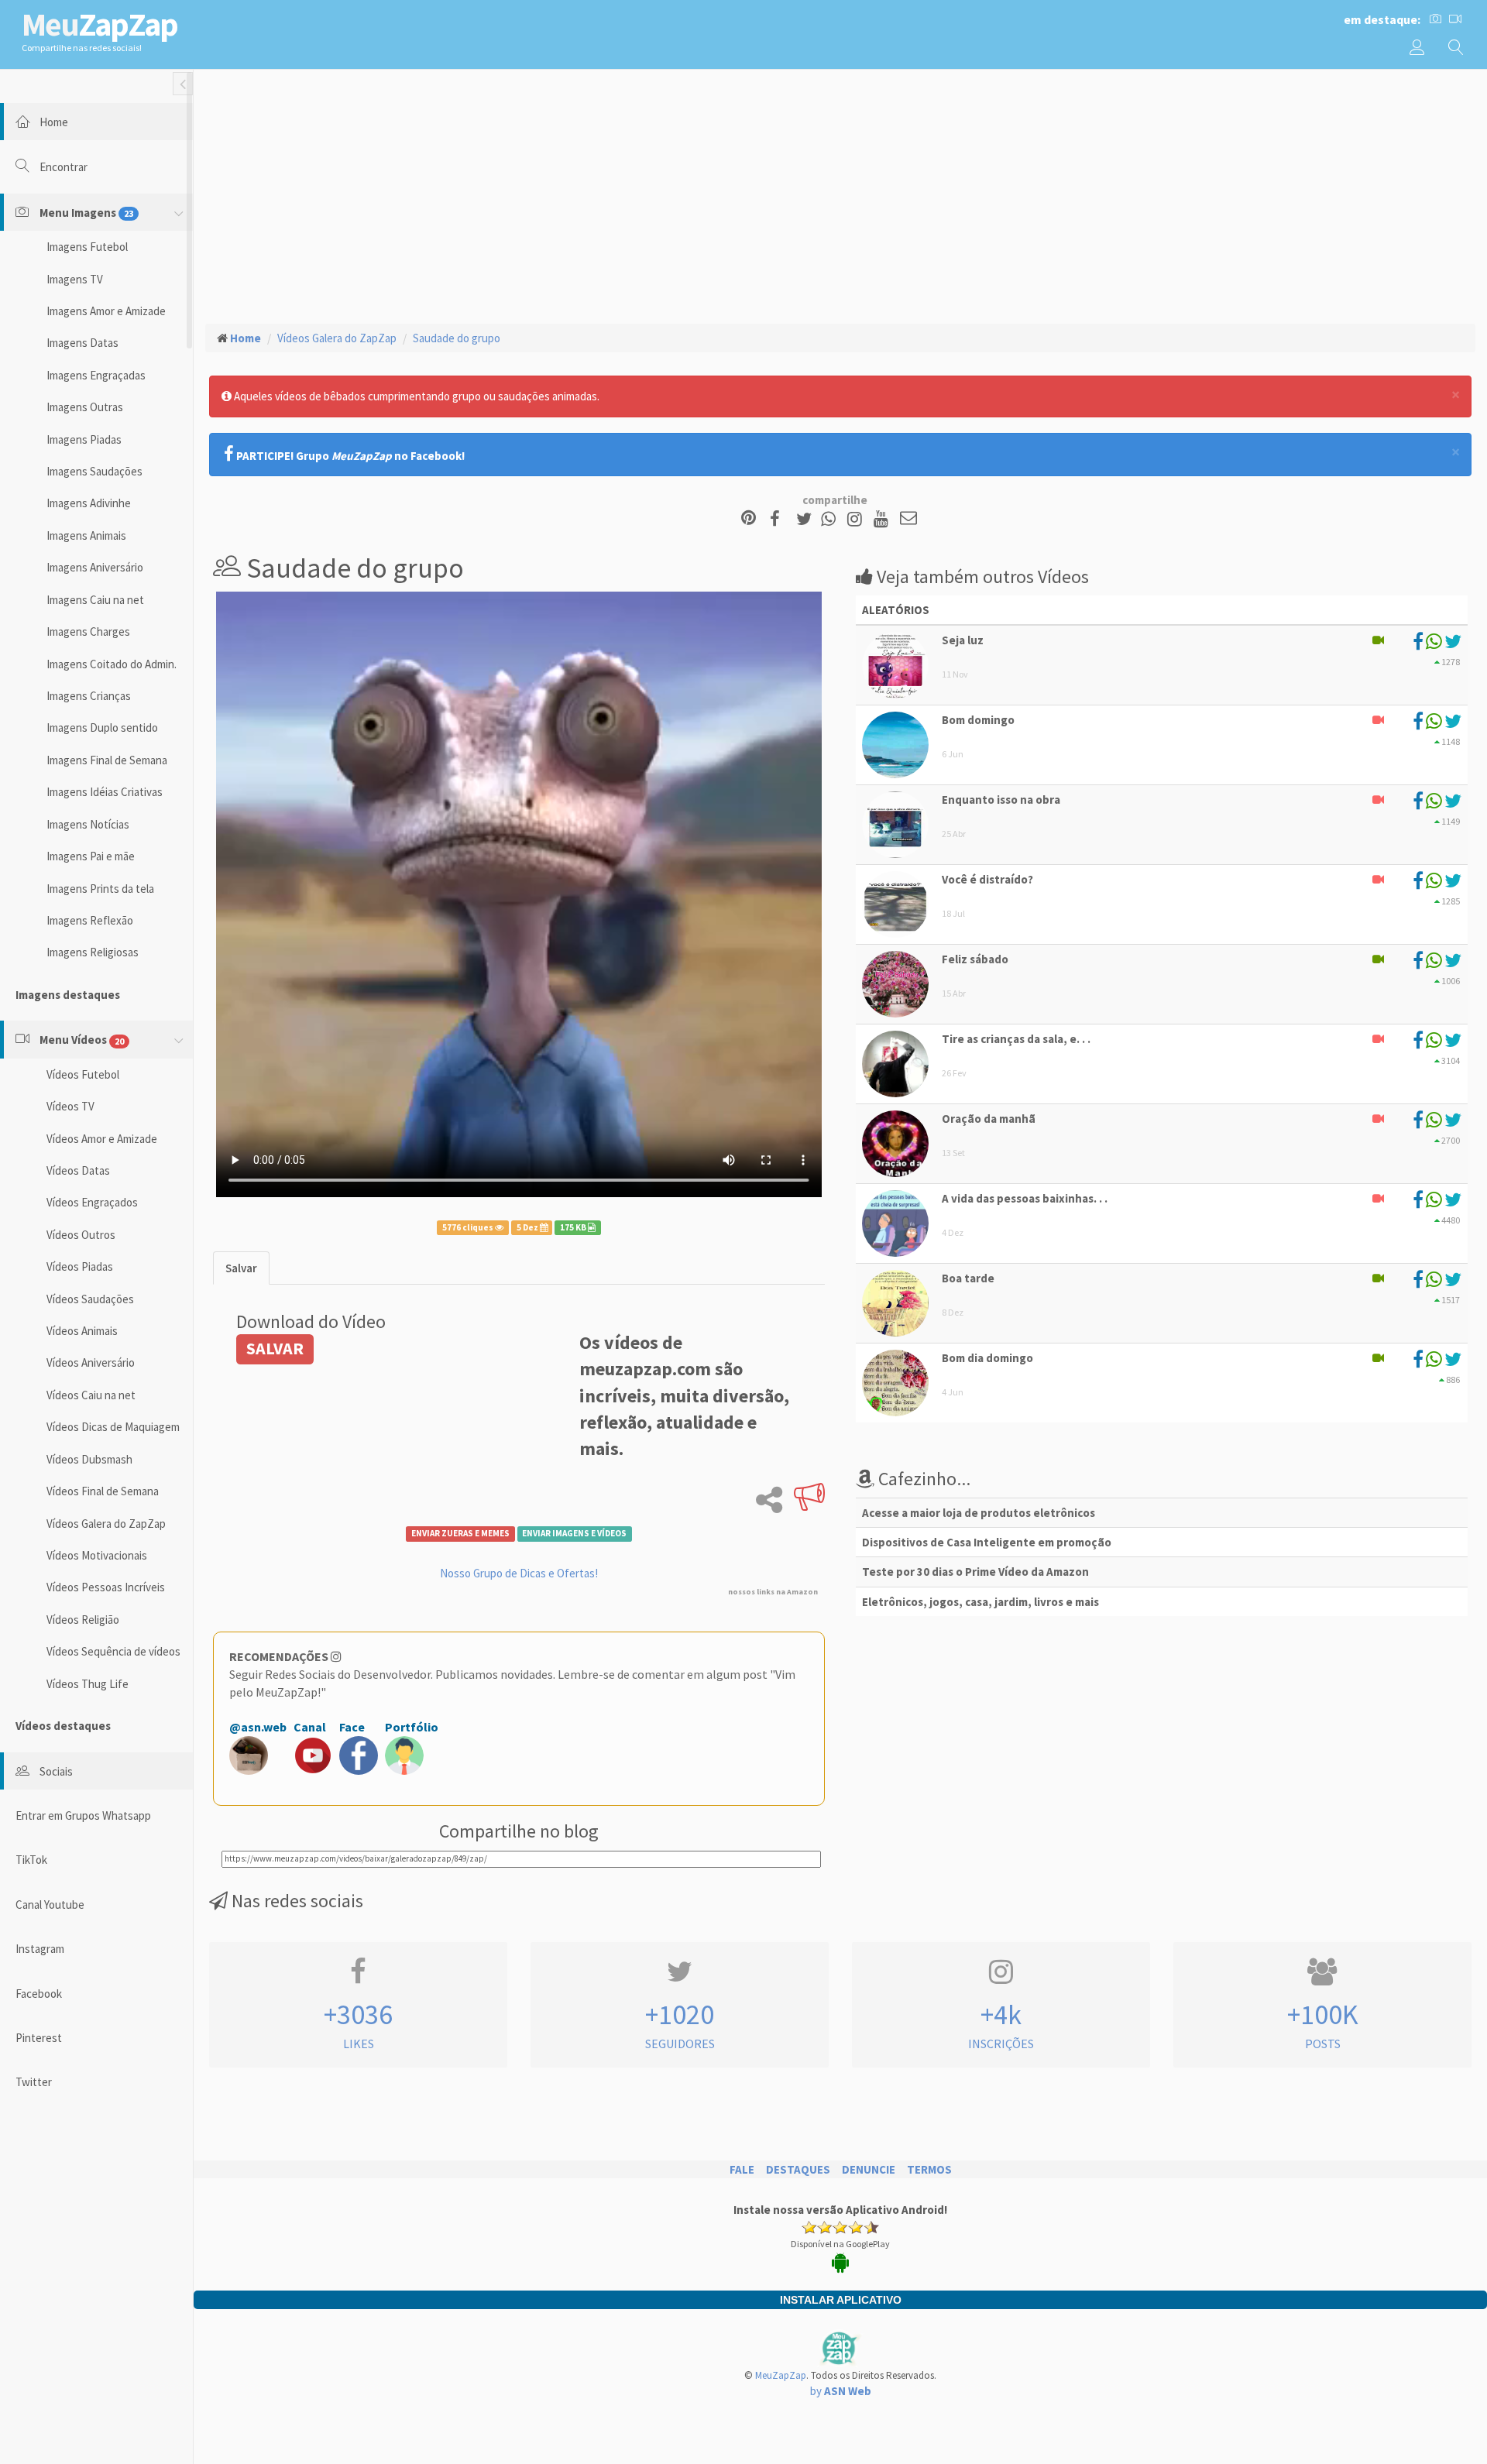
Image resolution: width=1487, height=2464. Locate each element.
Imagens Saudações (94, 471)
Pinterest (39, 2038)
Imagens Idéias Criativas (105, 792)
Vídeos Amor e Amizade (102, 1139)
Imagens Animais (86, 535)
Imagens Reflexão (90, 920)
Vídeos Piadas (80, 1266)
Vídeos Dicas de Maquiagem (113, 1427)
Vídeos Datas (78, 1170)
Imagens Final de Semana (107, 760)
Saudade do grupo (457, 338)
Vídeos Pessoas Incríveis (106, 1587)
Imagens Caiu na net (95, 600)
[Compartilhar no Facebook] (780, 519)
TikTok (31, 1860)
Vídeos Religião (83, 1620)
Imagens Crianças (89, 696)
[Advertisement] (840, 194)
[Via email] (908, 519)
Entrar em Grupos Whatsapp (83, 1815)
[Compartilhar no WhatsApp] (832, 519)
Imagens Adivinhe (89, 503)
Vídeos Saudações (90, 1299)
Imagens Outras (85, 407)
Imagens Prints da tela (100, 889)
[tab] (241, 1268)
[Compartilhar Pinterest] (749, 519)
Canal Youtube (50, 1905)
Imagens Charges (88, 631)
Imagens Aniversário (95, 567)
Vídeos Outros (81, 1235)
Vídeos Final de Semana (103, 1491)
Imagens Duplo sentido (102, 728)
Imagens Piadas (84, 439)
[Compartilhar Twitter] (807, 519)
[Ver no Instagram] (857, 519)
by (841, 2391)
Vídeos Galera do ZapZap (106, 1524)
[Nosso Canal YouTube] (883, 519)
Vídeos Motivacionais (97, 1555)
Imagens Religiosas (93, 952)
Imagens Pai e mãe (91, 856)
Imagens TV (75, 279)
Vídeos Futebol (83, 1074)
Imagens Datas (82, 343)
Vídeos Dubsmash (89, 1459)
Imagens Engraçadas (96, 375)
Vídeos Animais (82, 1331)
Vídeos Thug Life (88, 1684)
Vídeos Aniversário (91, 1362)
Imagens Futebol (87, 247)
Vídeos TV (70, 1106)
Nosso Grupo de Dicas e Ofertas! (519, 1573)
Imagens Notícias (88, 824)
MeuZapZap (781, 2375)
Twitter (34, 2082)
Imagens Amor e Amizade (106, 311)
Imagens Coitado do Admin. (112, 664)
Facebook (39, 1994)
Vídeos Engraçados (92, 1202)
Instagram (40, 1949)
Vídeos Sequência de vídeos (113, 1651)
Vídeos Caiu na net (91, 1395)
